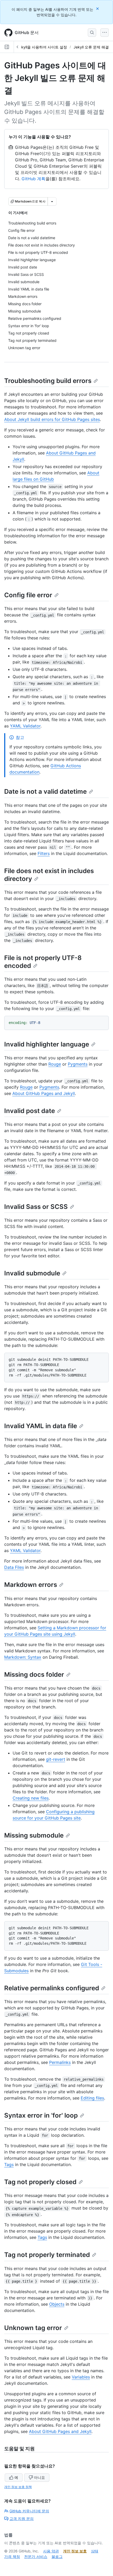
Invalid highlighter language (47, 1044)
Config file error (28, 595)
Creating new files (31, 1798)
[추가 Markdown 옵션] (52, 201)
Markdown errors (31, 1585)
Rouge (55, 1064)
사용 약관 (51, 2551)
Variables (81, 2377)
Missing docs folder (34, 1675)
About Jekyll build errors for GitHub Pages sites (52, 419)
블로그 (57, 2556)
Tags (9, 2164)
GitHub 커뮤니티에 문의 (29, 2511)
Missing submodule (34, 1835)
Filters (44, 853)
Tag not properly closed (40, 2182)
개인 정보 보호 (75, 2551)
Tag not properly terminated (47, 2255)
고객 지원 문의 (22, 2519)
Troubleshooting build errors (48, 381)
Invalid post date (30, 1111)
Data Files (14, 1567)
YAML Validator (25, 726)
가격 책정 (12, 2556)
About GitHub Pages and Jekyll (44, 1093)
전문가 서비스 (36, 2556)
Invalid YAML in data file (41, 1426)
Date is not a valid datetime (45, 791)
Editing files (92, 2098)
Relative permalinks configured (52, 1988)
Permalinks (60, 2062)
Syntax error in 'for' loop (41, 2115)
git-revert (56, 1759)
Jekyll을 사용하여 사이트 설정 (42, 47)
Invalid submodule (32, 1273)
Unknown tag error (33, 2328)
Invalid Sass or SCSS (36, 1207)
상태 (95, 2551)
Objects (57, 2304)
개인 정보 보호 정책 (18, 2487)
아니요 (39, 2477)
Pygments (78, 1064)
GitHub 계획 (34, 179)
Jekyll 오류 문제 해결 (91, 47)
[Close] (98, 9)
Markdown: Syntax (23, 1657)
